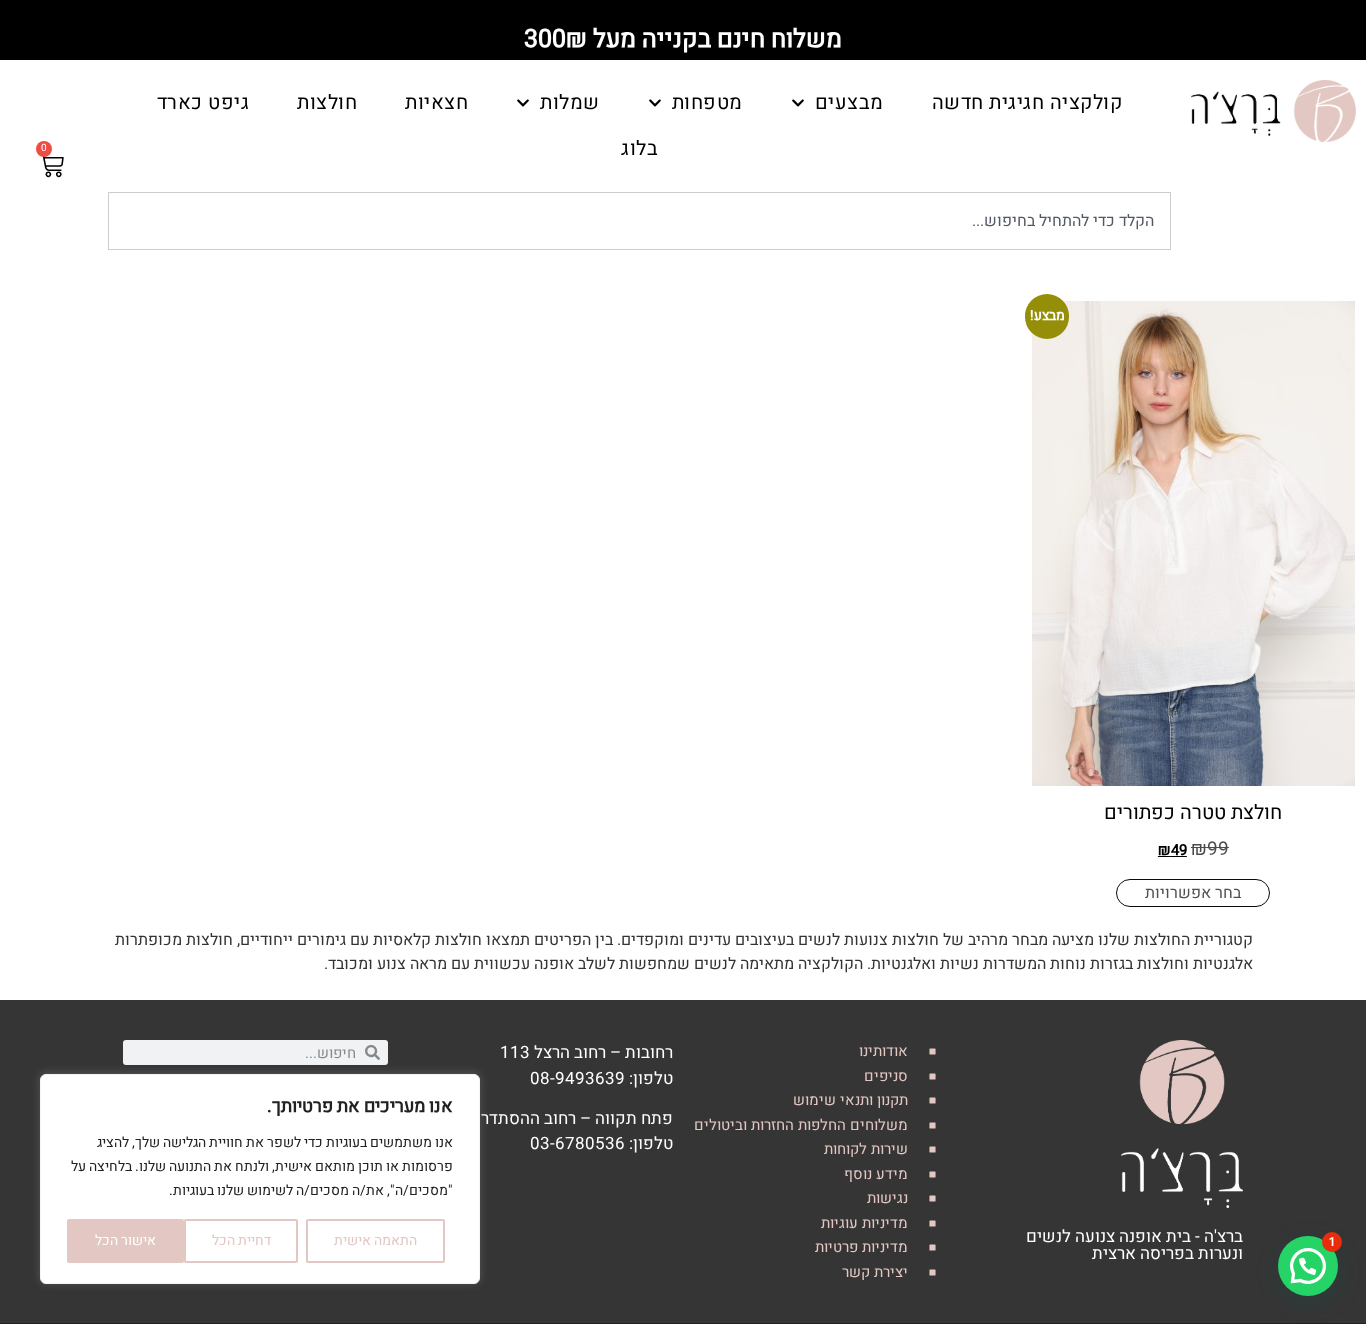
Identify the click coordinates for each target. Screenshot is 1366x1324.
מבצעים (849, 102)
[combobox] (639, 221)
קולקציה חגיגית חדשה (1027, 102)
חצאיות (436, 102)
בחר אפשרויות (1193, 893)
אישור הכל (125, 1240)
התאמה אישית (375, 1240)
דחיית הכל (241, 1240)
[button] (1308, 1266)
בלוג (639, 148)
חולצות (327, 102)
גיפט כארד (203, 102)
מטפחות (707, 102)
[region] (260, 1179)
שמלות (570, 102)
